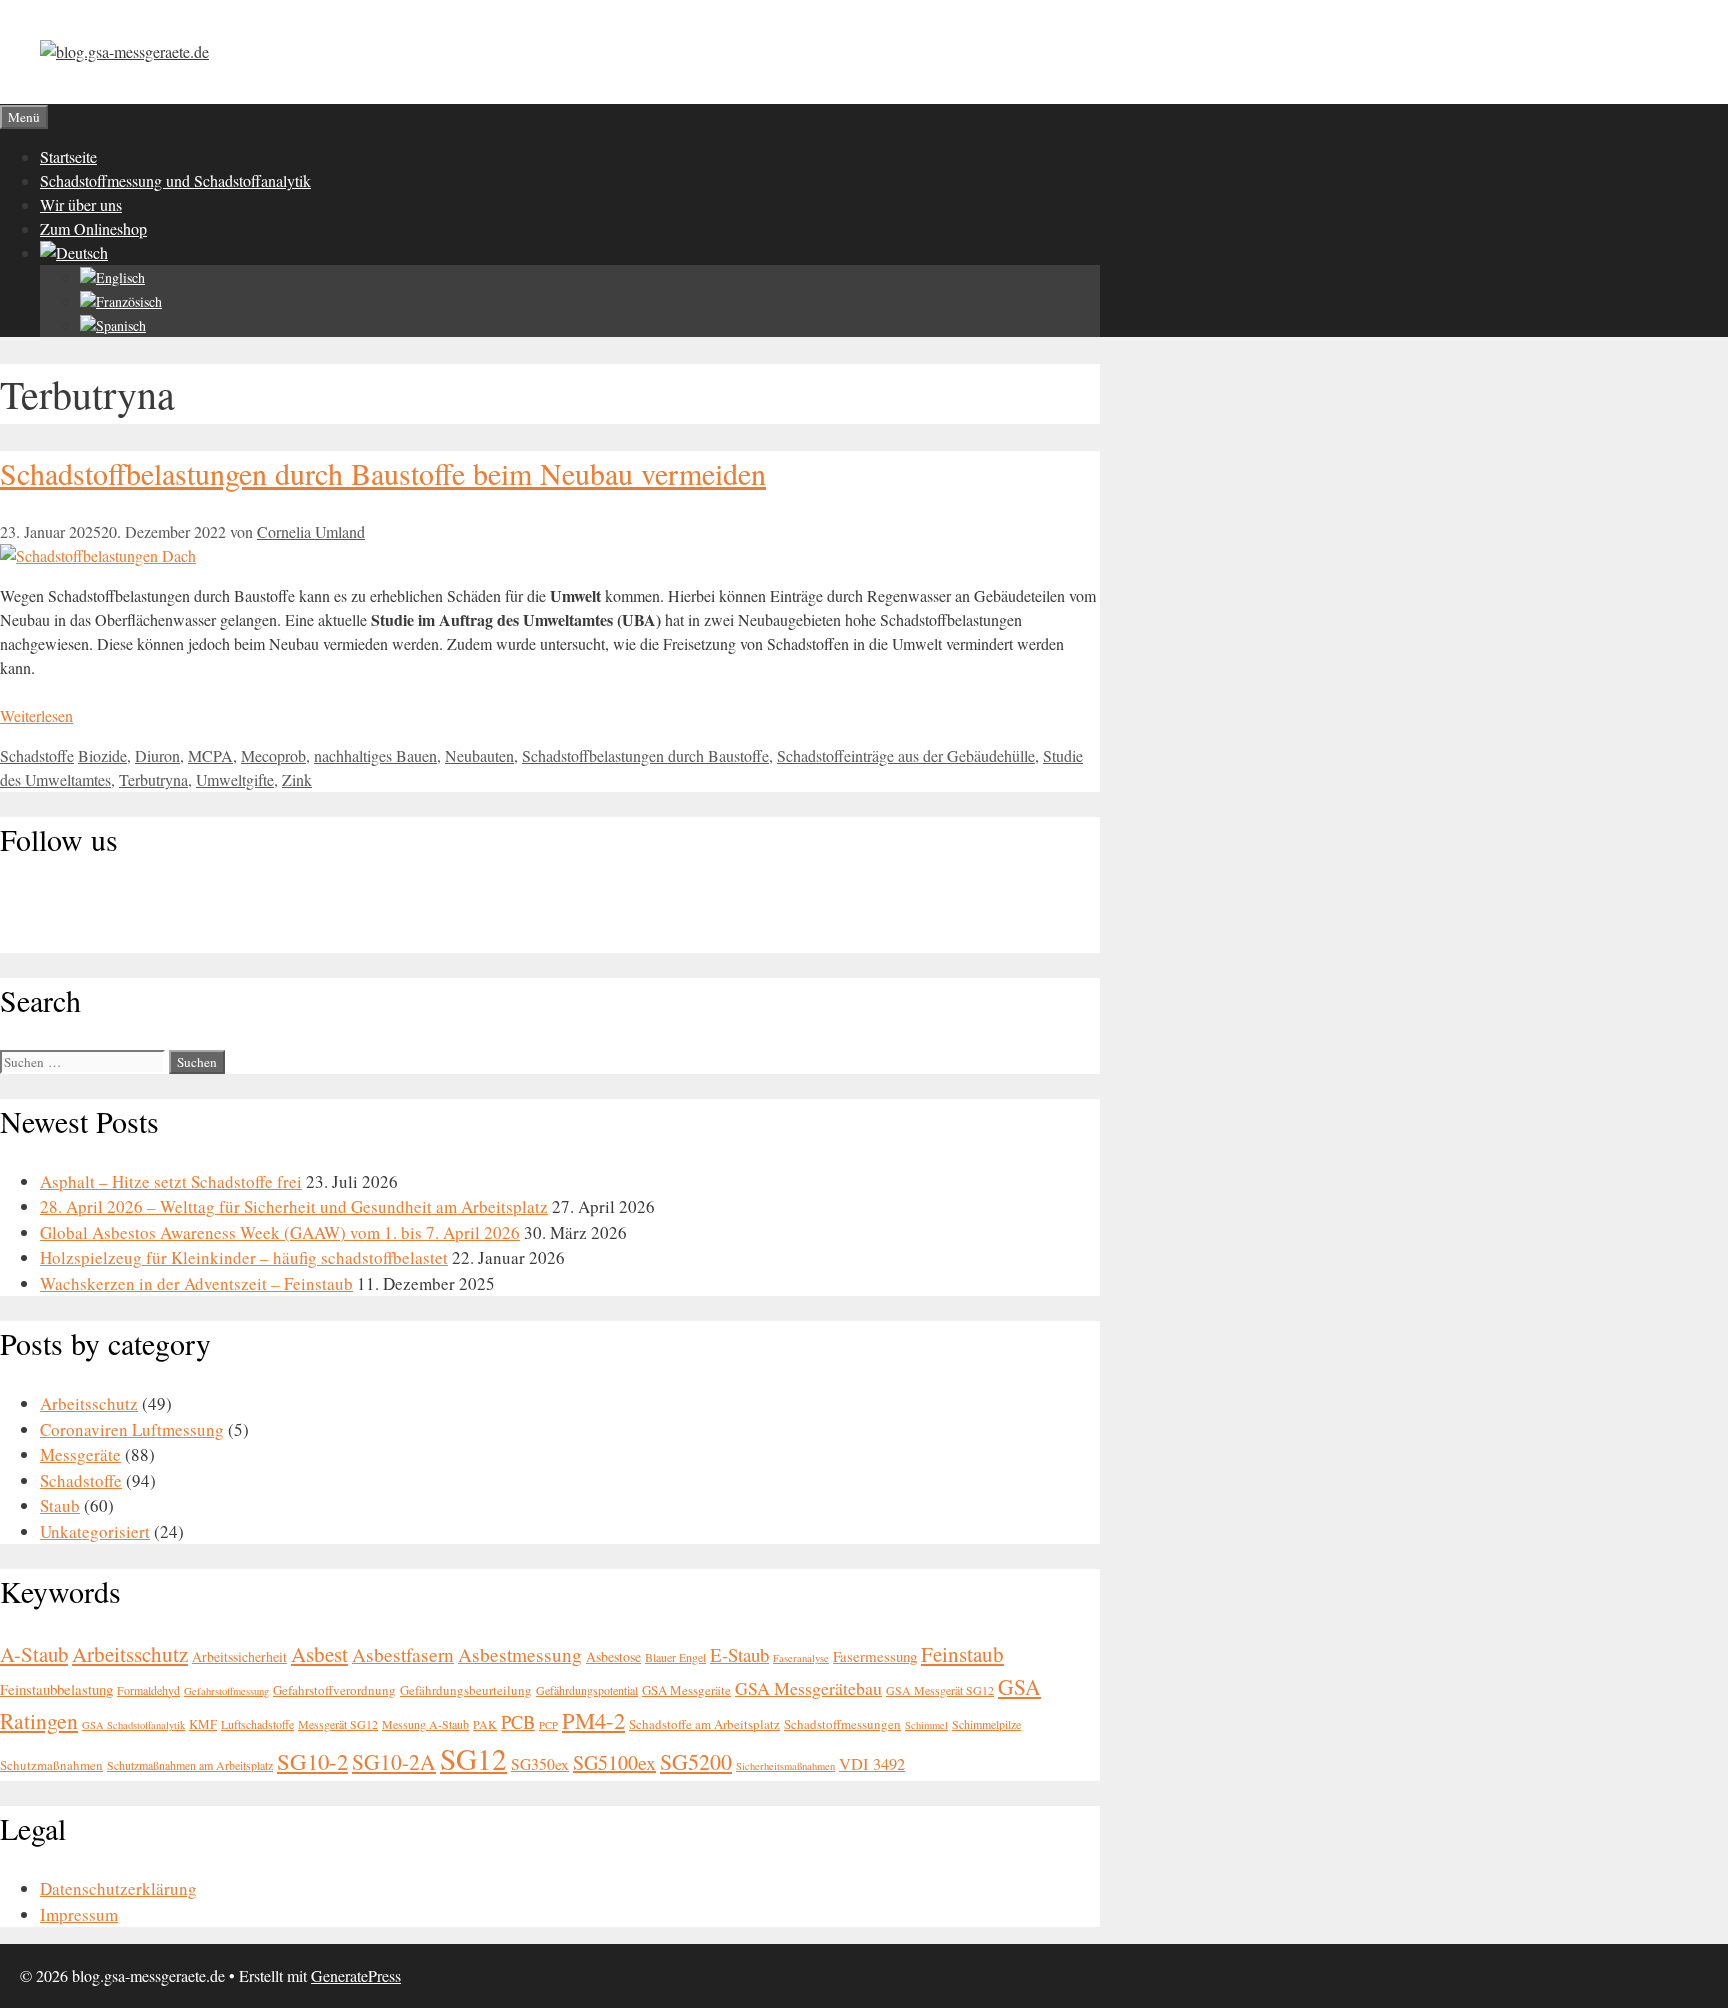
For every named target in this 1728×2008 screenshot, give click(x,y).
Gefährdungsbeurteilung (466, 1690)
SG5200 (696, 1761)
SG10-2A (394, 1761)
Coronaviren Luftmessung (132, 1429)
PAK (485, 1724)
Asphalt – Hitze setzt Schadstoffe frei (171, 1181)
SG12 (473, 1758)
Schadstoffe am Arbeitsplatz (704, 1724)
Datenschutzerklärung (118, 1888)
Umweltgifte (235, 779)
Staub (60, 1505)
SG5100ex (614, 1762)
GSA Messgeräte (686, 1690)
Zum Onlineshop (93, 228)
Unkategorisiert (95, 1531)
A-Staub (34, 1654)
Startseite (68, 156)
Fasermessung (875, 1656)
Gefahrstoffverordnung (334, 1690)
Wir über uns (81, 204)
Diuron (157, 755)
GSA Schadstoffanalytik (133, 1725)
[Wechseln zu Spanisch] (113, 325)
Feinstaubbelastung (56, 1689)
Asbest (319, 1654)
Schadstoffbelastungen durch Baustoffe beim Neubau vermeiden (383, 473)
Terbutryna (153, 779)
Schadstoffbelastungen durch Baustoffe (645, 755)
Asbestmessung (520, 1654)
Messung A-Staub (425, 1724)
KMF (203, 1724)
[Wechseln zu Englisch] (112, 277)
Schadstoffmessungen (842, 1724)
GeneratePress (356, 1975)
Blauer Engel (675, 1657)
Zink (297, 779)
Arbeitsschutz (89, 1403)
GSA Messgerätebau (808, 1688)
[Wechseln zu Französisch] (121, 301)
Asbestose (613, 1656)
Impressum (79, 1914)
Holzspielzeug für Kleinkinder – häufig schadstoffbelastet (244, 1257)
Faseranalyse (801, 1658)
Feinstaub (962, 1654)
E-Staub (739, 1654)
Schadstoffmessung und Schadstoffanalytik (175, 180)
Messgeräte (80, 1454)
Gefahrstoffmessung (226, 1691)
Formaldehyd (148, 1690)
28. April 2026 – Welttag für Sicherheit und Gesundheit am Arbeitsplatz (294, 1206)
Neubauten (479, 755)
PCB (518, 1722)
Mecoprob (273, 755)
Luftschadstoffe (257, 1724)
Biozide (102, 755)
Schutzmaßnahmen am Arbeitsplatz (190, 1765)
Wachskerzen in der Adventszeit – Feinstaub (196, 1283)
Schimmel (926, 1725)
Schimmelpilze (986, 1724)
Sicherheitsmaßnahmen (785, 1766)
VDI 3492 (872, 1764)
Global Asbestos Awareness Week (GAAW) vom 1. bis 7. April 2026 (280, 1232)
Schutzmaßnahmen (51, 1765)
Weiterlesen (36, 715)
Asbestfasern (403, 1654)
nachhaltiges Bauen (375, 755)
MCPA (210, 755)
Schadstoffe (37, 755)
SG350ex (540, 1763)
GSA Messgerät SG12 (940, 1690)
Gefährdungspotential (587, 1690)
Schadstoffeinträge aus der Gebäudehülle (906, 755)
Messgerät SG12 (338, 1724)
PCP (548, 1725)
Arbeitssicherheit (239, 1656)
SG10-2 (312, 1761)
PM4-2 (593, 1720)
